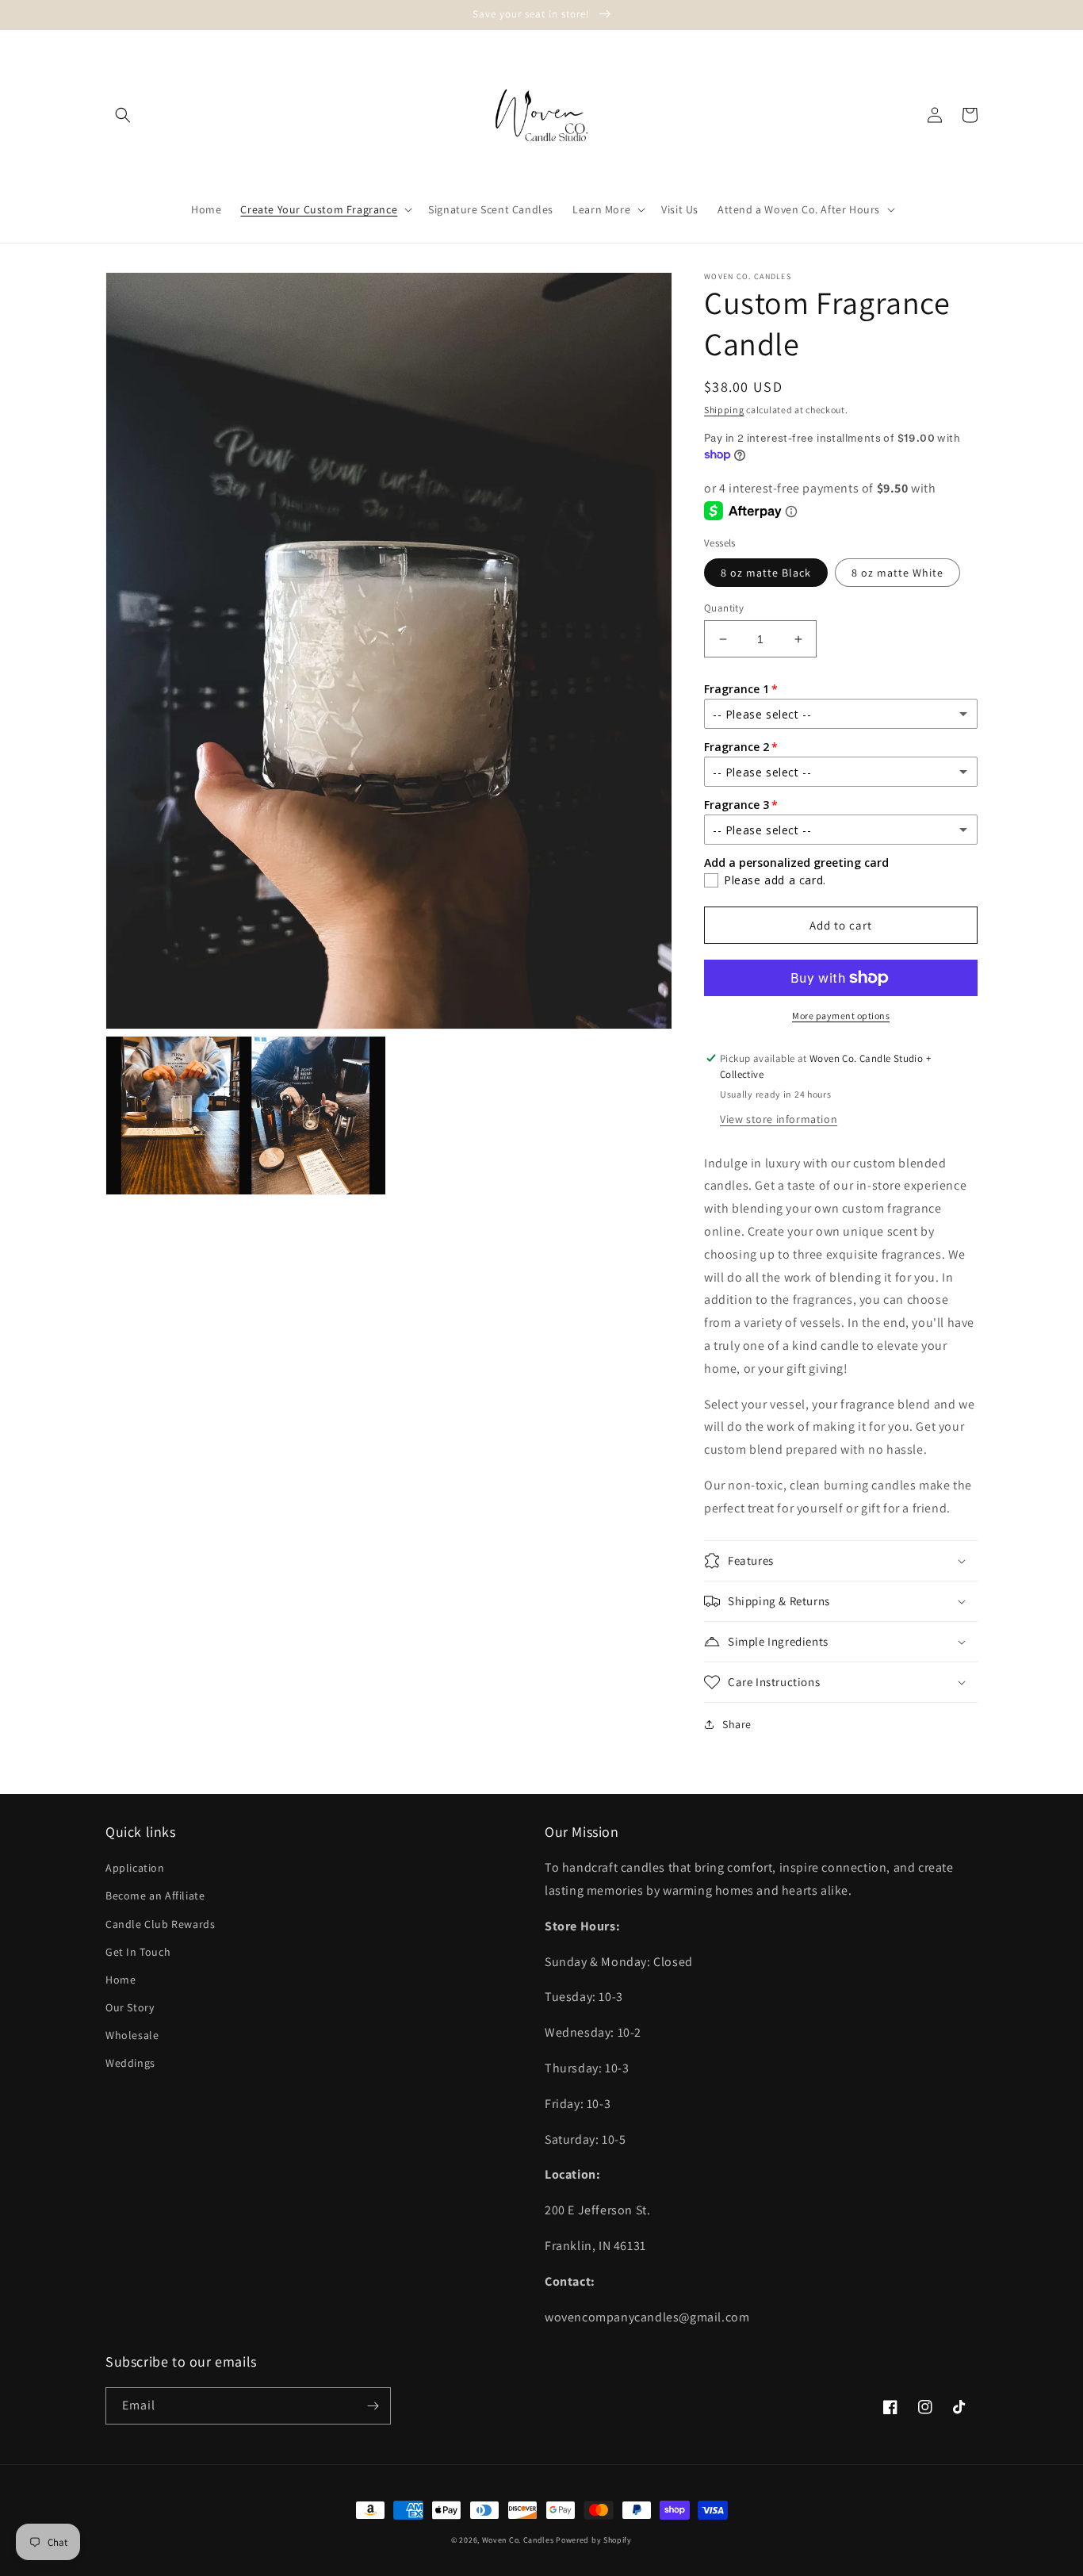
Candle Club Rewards (160, 1924)
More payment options (841, 1016)
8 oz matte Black (766, 573)
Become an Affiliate (155, 1896)
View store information (779, 1119)
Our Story (130, 2007)
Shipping (724, 410)
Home (121, 1980)
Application (135, 1868)
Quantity (724, 608)
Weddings (130, 2063)
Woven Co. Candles (518, 2540)
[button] (123, 115)
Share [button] (737, 1724)
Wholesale (132, 2035)
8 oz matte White (897, 573)
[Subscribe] (373, 2406)
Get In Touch (138, 1952)
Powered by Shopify (594, 2540)
